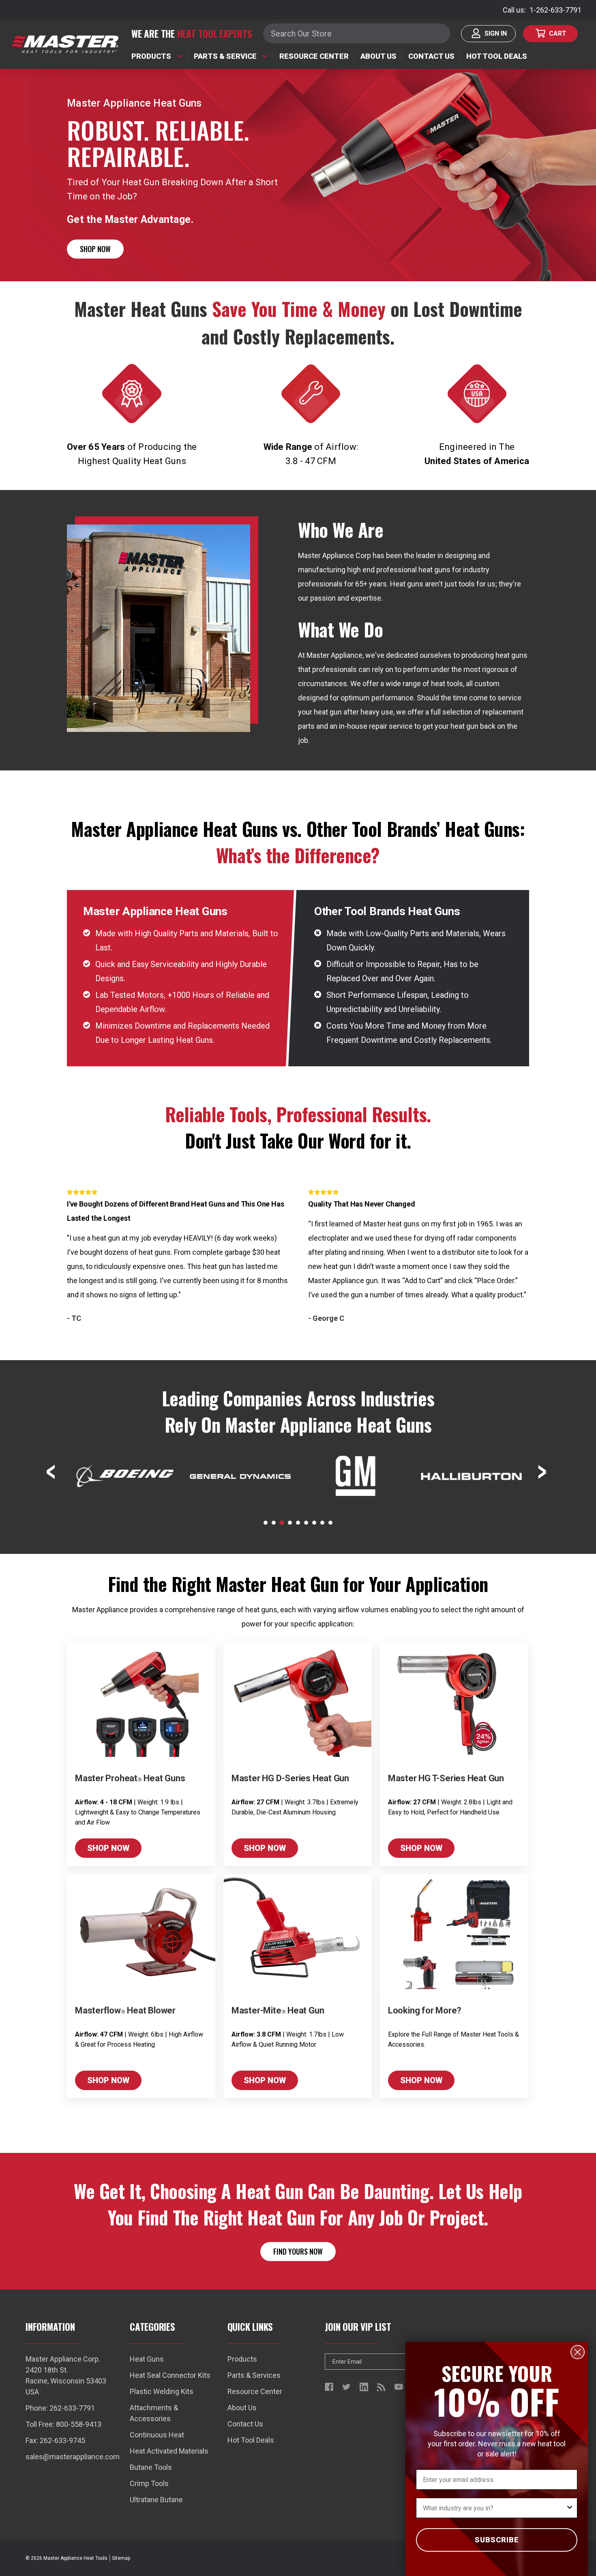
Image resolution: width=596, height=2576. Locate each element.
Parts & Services (254, 2375)
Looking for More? (425, 2010)
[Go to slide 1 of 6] (266, 1523)
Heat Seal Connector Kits (170, 2375)
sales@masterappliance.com (73, 2457)
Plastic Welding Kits (162, 2391)
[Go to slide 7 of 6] (314, 1523)
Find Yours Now (298, 2251)
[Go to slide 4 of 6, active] (290, 1523)
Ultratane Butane (156, 2500)
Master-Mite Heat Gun (278, 2010)
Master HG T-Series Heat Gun (446, 1778)
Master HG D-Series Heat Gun (290, 1778)
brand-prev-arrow (52, 1472)
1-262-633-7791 (555, 10)
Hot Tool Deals (497, 56)
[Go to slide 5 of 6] (298, 1523)
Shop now (108, 1848)
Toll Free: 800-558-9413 (63, 2424)
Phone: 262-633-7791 (60, 2408)
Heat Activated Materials (169, 2451)
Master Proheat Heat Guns (130, 1778)
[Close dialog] (578, 2352)
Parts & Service (225, 56)
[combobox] (494, 2508)
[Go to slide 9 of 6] (330, 1523)
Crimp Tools (149, 2483)
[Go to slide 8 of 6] (322, 1523)
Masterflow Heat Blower (125, 2010)
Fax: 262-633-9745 (55, 2440)
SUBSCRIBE (497, 2540)
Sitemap (121, 2558)
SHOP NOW (95, 249)
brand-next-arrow (544, 1472)
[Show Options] (570, 2508)
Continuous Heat (157, 2435)
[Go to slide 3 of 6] (282, 1523)
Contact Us (431, 56)
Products (151, 56)
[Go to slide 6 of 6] (306, 1523)
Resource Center (314, 56)
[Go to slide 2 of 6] (274, 1523)
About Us (378, 56)
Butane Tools (151, 2467)
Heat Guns (147, 2359)
